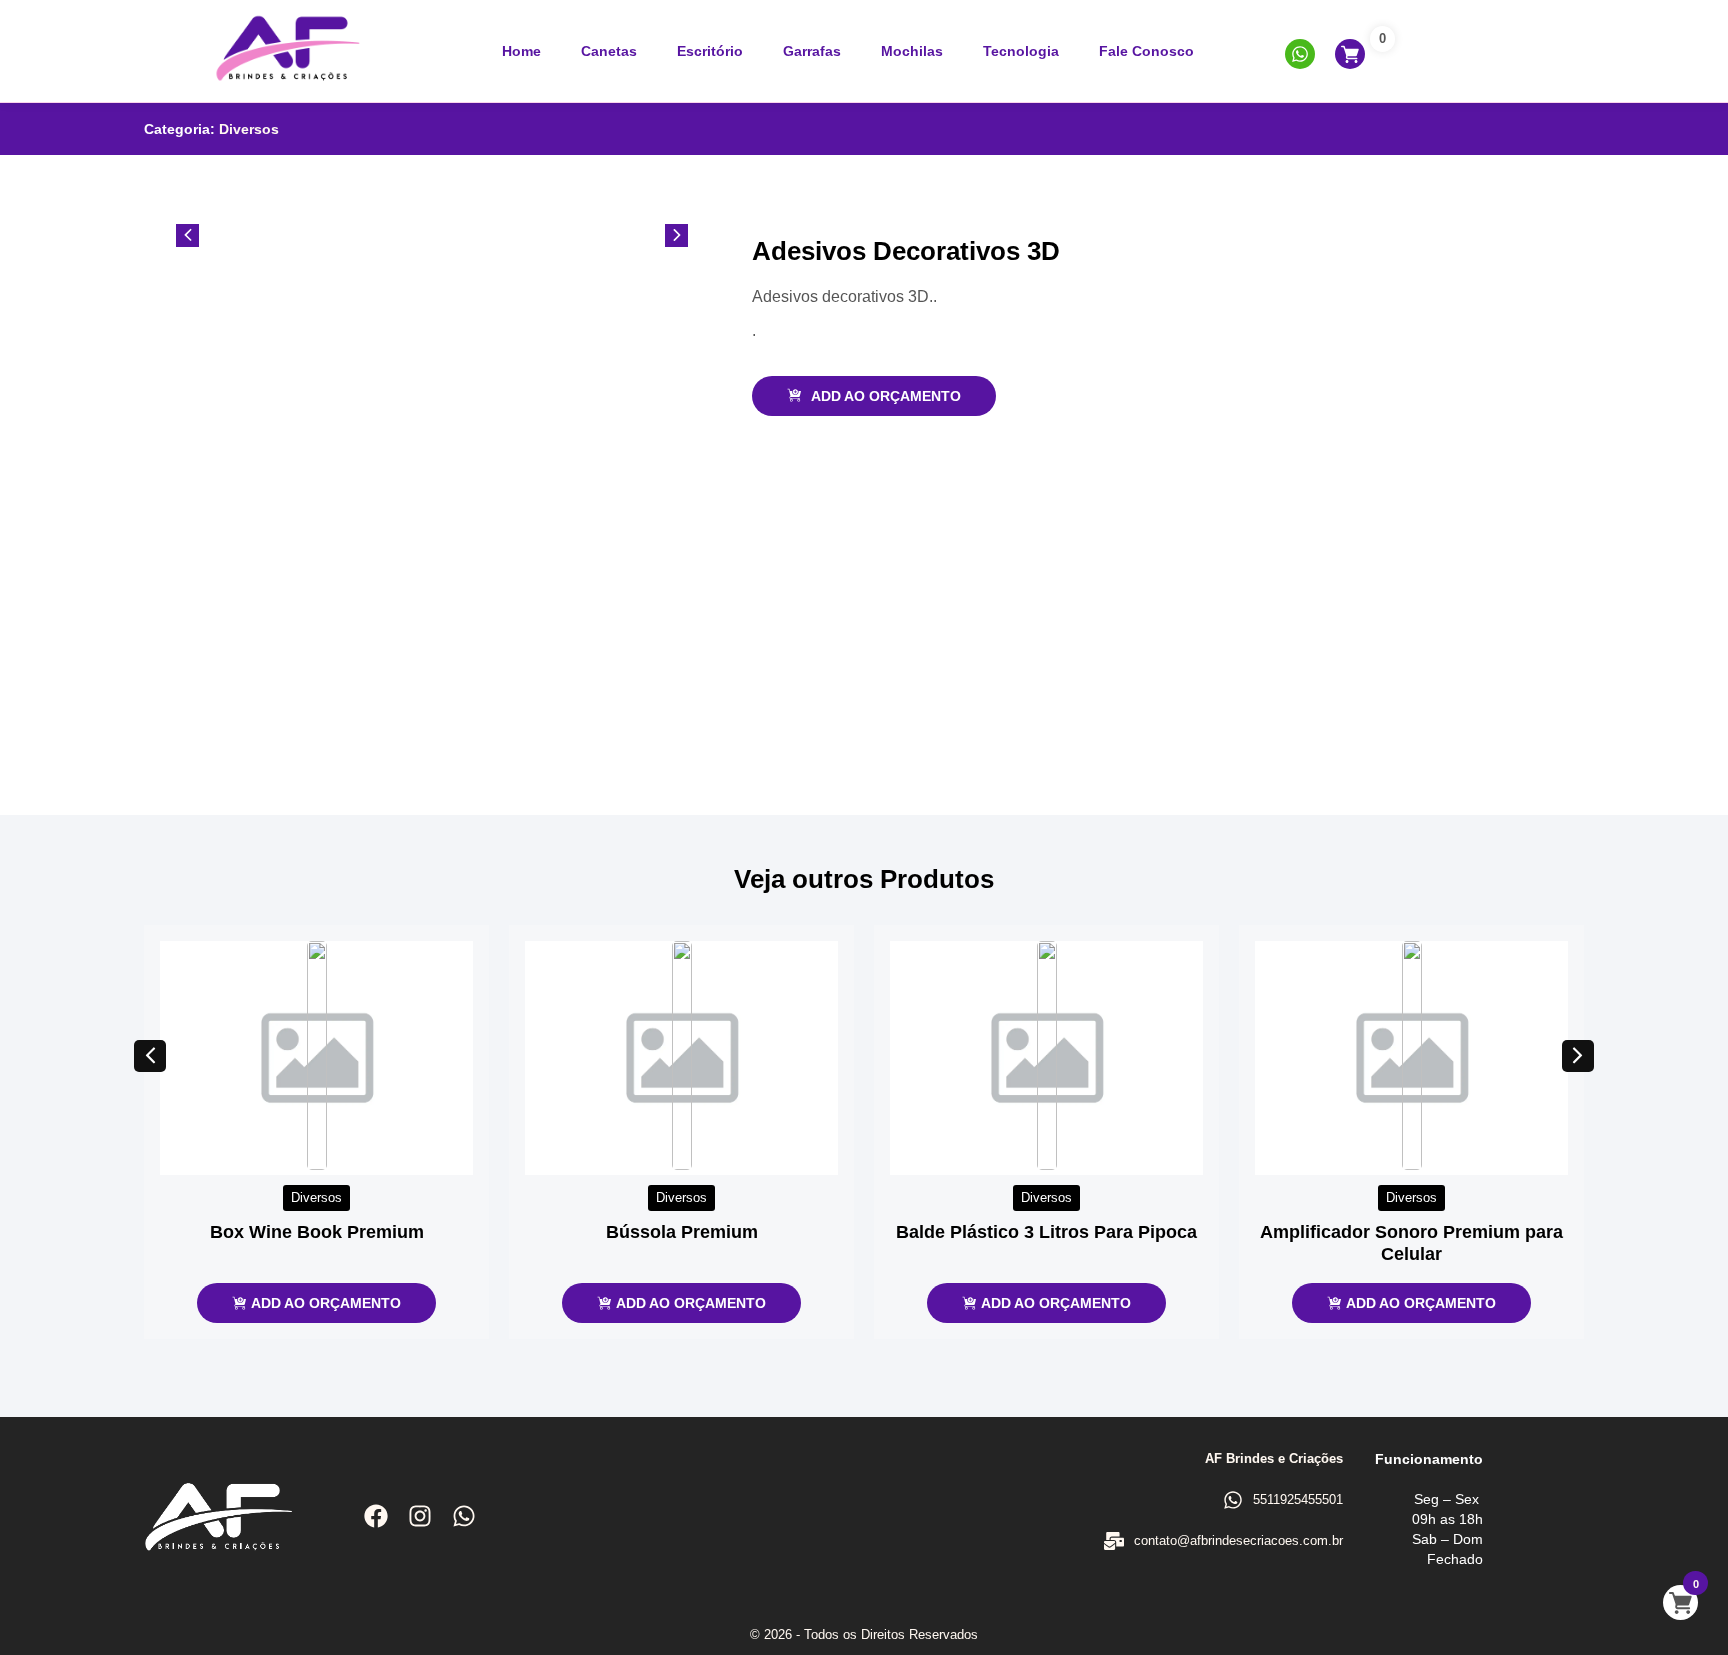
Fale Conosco (1146, 51)
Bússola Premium (682, 1232)
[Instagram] (420, 1516)
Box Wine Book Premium (317, 1232)
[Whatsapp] (464, 1516)
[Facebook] (376, 1516)
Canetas (609, 51)
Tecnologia (1021, 51)
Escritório (710, 51)
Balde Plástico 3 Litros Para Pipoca (1046, 1232)
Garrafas (812, 51)
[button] (150, 1056)
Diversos (249, 129)
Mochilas (912, 51)
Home (521, 51)
